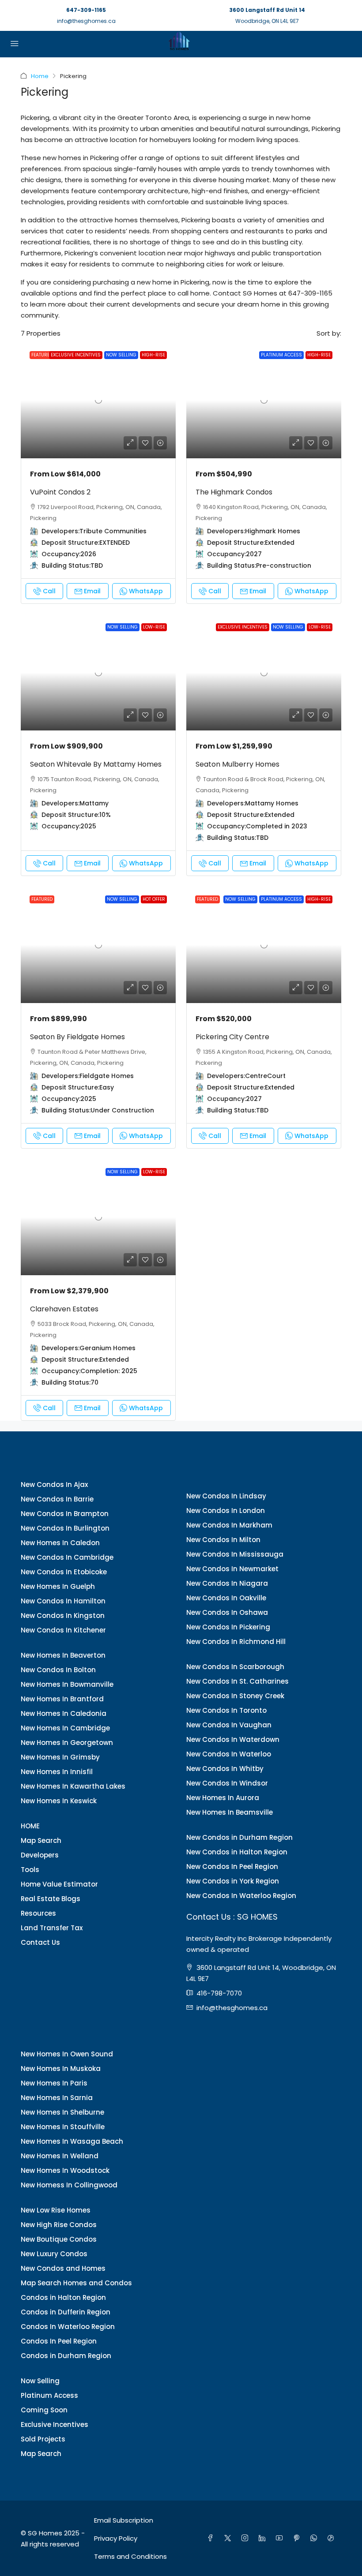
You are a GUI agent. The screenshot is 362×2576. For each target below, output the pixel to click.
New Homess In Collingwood (69, 2185)
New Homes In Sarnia (57, 2098)
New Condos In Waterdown (233, 1739)
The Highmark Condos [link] (234, 492)
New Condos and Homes (63, 2268)
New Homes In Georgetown (67, 1743)
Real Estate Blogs (51, 1899)
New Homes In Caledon (60, 1543)
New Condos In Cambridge (67, 1557)
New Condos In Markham (229, 1525)
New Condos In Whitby (225, 1769)
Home (40, 76)
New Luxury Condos (54, 2254)
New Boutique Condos (59, 2239)
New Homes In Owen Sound (67, 2054)
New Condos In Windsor (227, 1783)
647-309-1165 (86, 10)
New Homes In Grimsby (60, 1757)
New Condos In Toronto (226, 1710)
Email (92, 591)
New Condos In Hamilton (63, 1601)
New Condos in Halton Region (237, 1852)
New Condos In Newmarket (232, 1569)
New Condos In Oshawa (227, 1612)
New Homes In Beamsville (230, 1812)
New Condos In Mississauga (235, 1554)
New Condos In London (226, 1511)
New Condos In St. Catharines (238, 1681)
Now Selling (40, 2381)
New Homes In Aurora (223, 1798)
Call (49, 591)
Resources (38, 1913)
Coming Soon (44, 2410)
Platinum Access (49, 2395)
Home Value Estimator (59, 1884)
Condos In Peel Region (59, 2341)
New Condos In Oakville (226, 1598)
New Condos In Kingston (63, 1616)
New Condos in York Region (233, 1881)
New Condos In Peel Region (232, 1866)
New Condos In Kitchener (63, 1630)
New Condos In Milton (223, 1540)
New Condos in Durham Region (239, 1837)
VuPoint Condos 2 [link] (60, 492)
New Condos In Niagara (227, 1583)
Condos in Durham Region (66, 2356)
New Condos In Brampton (65, 1514)
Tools (30, 1870)
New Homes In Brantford (62, 1699)
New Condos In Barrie (57, 1499)
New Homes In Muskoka (61, 2069)
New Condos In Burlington (65, 1528)
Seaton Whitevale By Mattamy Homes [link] (96, 764)
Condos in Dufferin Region (66, 2312)
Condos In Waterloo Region (68, 2327)
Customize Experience (276, 2565)
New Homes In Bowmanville (67, 1684)
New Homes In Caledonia (64, 1713)
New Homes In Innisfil (57, 1772)
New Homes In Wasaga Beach (72, 2141)
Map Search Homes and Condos (76, 2283)
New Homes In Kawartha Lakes (73, 1786)
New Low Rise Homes (56, 2210)
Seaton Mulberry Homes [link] (238, 764)
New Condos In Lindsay (226, 1496)
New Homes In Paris (54, 2083)
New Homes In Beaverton (63, 1655)
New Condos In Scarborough (235, 1667)
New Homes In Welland (60, 2156)
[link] (98, 400)
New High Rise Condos (59, 2225)
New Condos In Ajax (54, 1485)
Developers (40, 1855)
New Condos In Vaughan (229, 1725)
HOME (30, 1826)
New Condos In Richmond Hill (236, 1642)
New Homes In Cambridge (65, 1728)
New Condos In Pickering (228, 1627)
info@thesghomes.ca (86, 21)
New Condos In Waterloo (229, 1754)
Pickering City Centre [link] (232, 1037)
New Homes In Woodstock (65, 2170)
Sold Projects (43, 2439)
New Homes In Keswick (59, 1801)
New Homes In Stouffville (63, 2127)
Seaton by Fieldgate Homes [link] (77, 1037)
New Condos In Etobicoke (64, 1572)
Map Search (41, 1840)
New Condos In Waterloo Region (241, 1896)
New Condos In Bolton (58, 1670)
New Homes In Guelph (58, 1586)
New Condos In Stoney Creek (235, 1696)
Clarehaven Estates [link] (64, 1309)
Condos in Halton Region (63, 2297)
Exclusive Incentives (55, 2424)
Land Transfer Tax (52, 1928)
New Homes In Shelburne (62, 2112)
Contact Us (40, 1942)
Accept (338, 2565)
